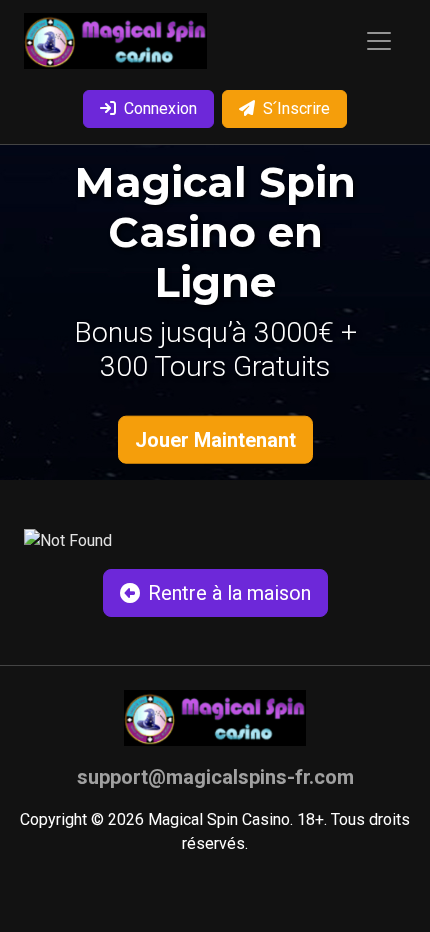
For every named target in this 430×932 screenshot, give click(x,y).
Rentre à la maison (229, 593)
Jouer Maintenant (215, 440)
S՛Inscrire (296, 108)
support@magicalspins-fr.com (215, 777)
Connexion (160, 108)
